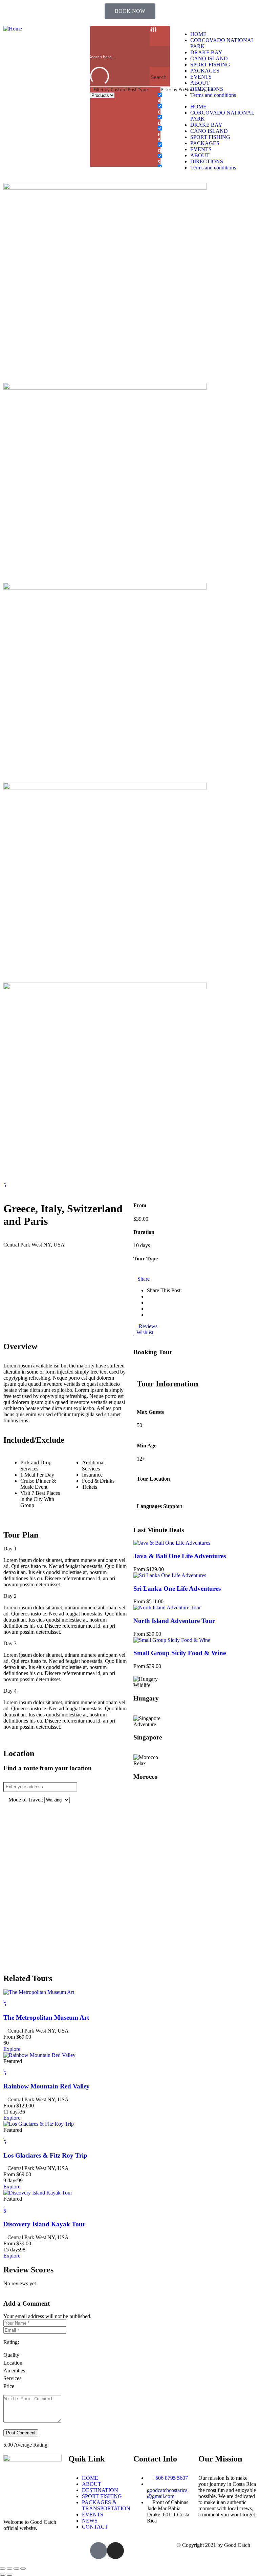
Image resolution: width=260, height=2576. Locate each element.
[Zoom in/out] (3, 2569)
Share (144, 1279)
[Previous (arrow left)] (3, 2575)
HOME (198, 34)
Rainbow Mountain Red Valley (47, 2086)
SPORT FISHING (210, 65)
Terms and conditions (213, 95)
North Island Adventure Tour (174, 1621)
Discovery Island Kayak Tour (44, 2224)
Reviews (147, 1326)
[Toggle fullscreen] (9, 2569)
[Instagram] (115, 2551)
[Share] (16, 2569)
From (9, 2037)
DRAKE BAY (206, 52)
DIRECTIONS (207, 89)
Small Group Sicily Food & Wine (180, 1653)
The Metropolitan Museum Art (46, 2017)
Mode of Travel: (26, 1800)
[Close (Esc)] (23, 2569)
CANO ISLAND (209, 58)
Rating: (11, 2342)
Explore (12, 2049)
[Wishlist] (4, 1998)
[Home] (13, 29)
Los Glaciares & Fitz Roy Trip (45, 2155)
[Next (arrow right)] (9, 2575)
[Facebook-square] (99, 2551)
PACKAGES (205, 71)
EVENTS (201, 77)
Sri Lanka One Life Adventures (177, 1589)
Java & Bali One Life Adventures (180, 1556)
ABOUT (200, 83)
